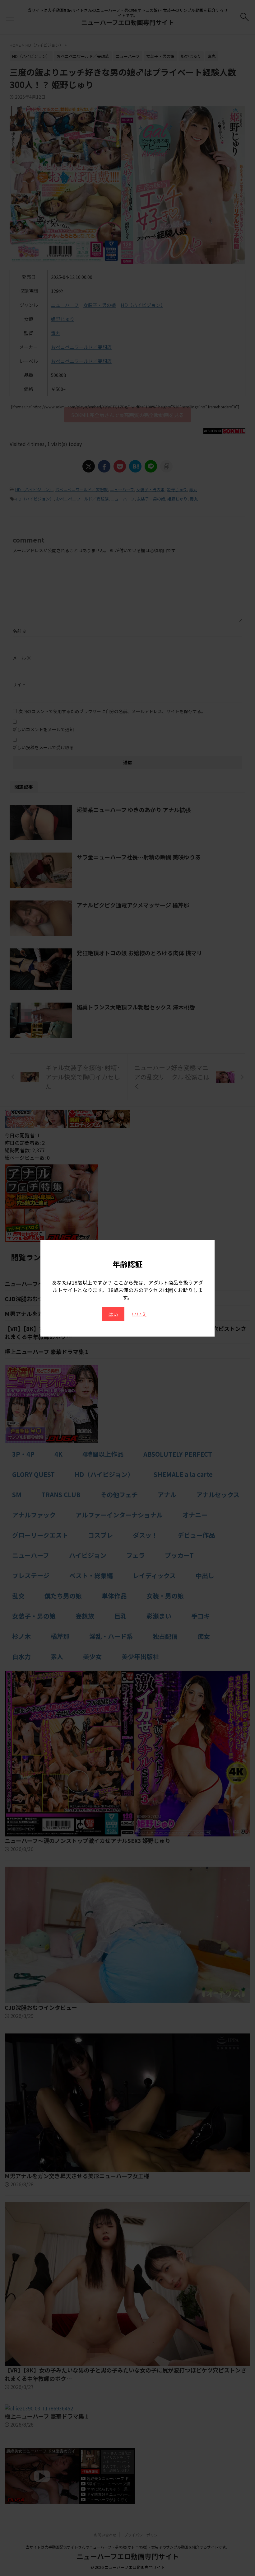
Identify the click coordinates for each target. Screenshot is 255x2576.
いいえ (139, 1314)
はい (113, 1314)
